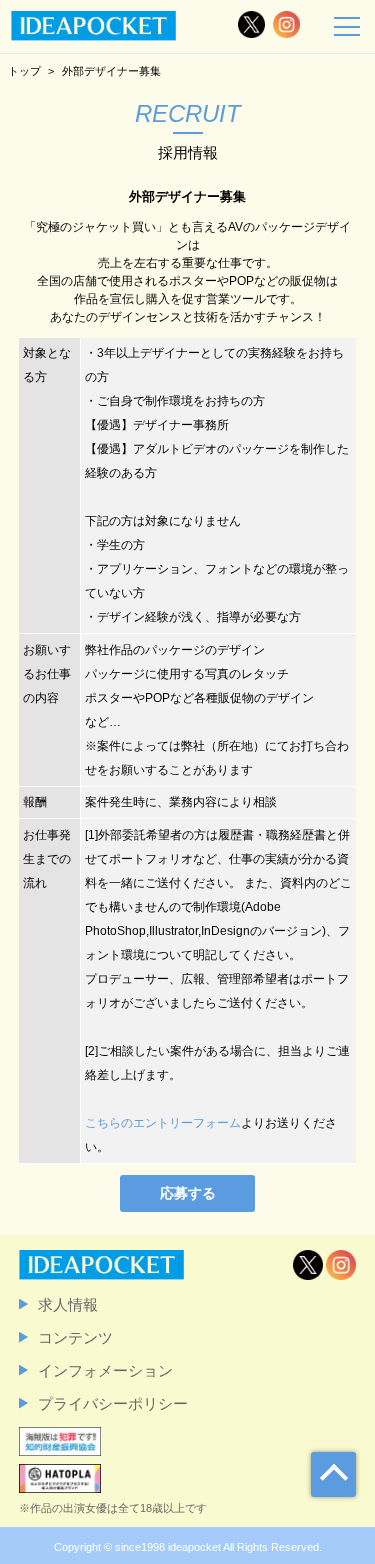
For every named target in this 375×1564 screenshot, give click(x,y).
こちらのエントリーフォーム (163, 1123)
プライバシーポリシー (113, 1403)
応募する (188, 1193)
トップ (24, 71)
